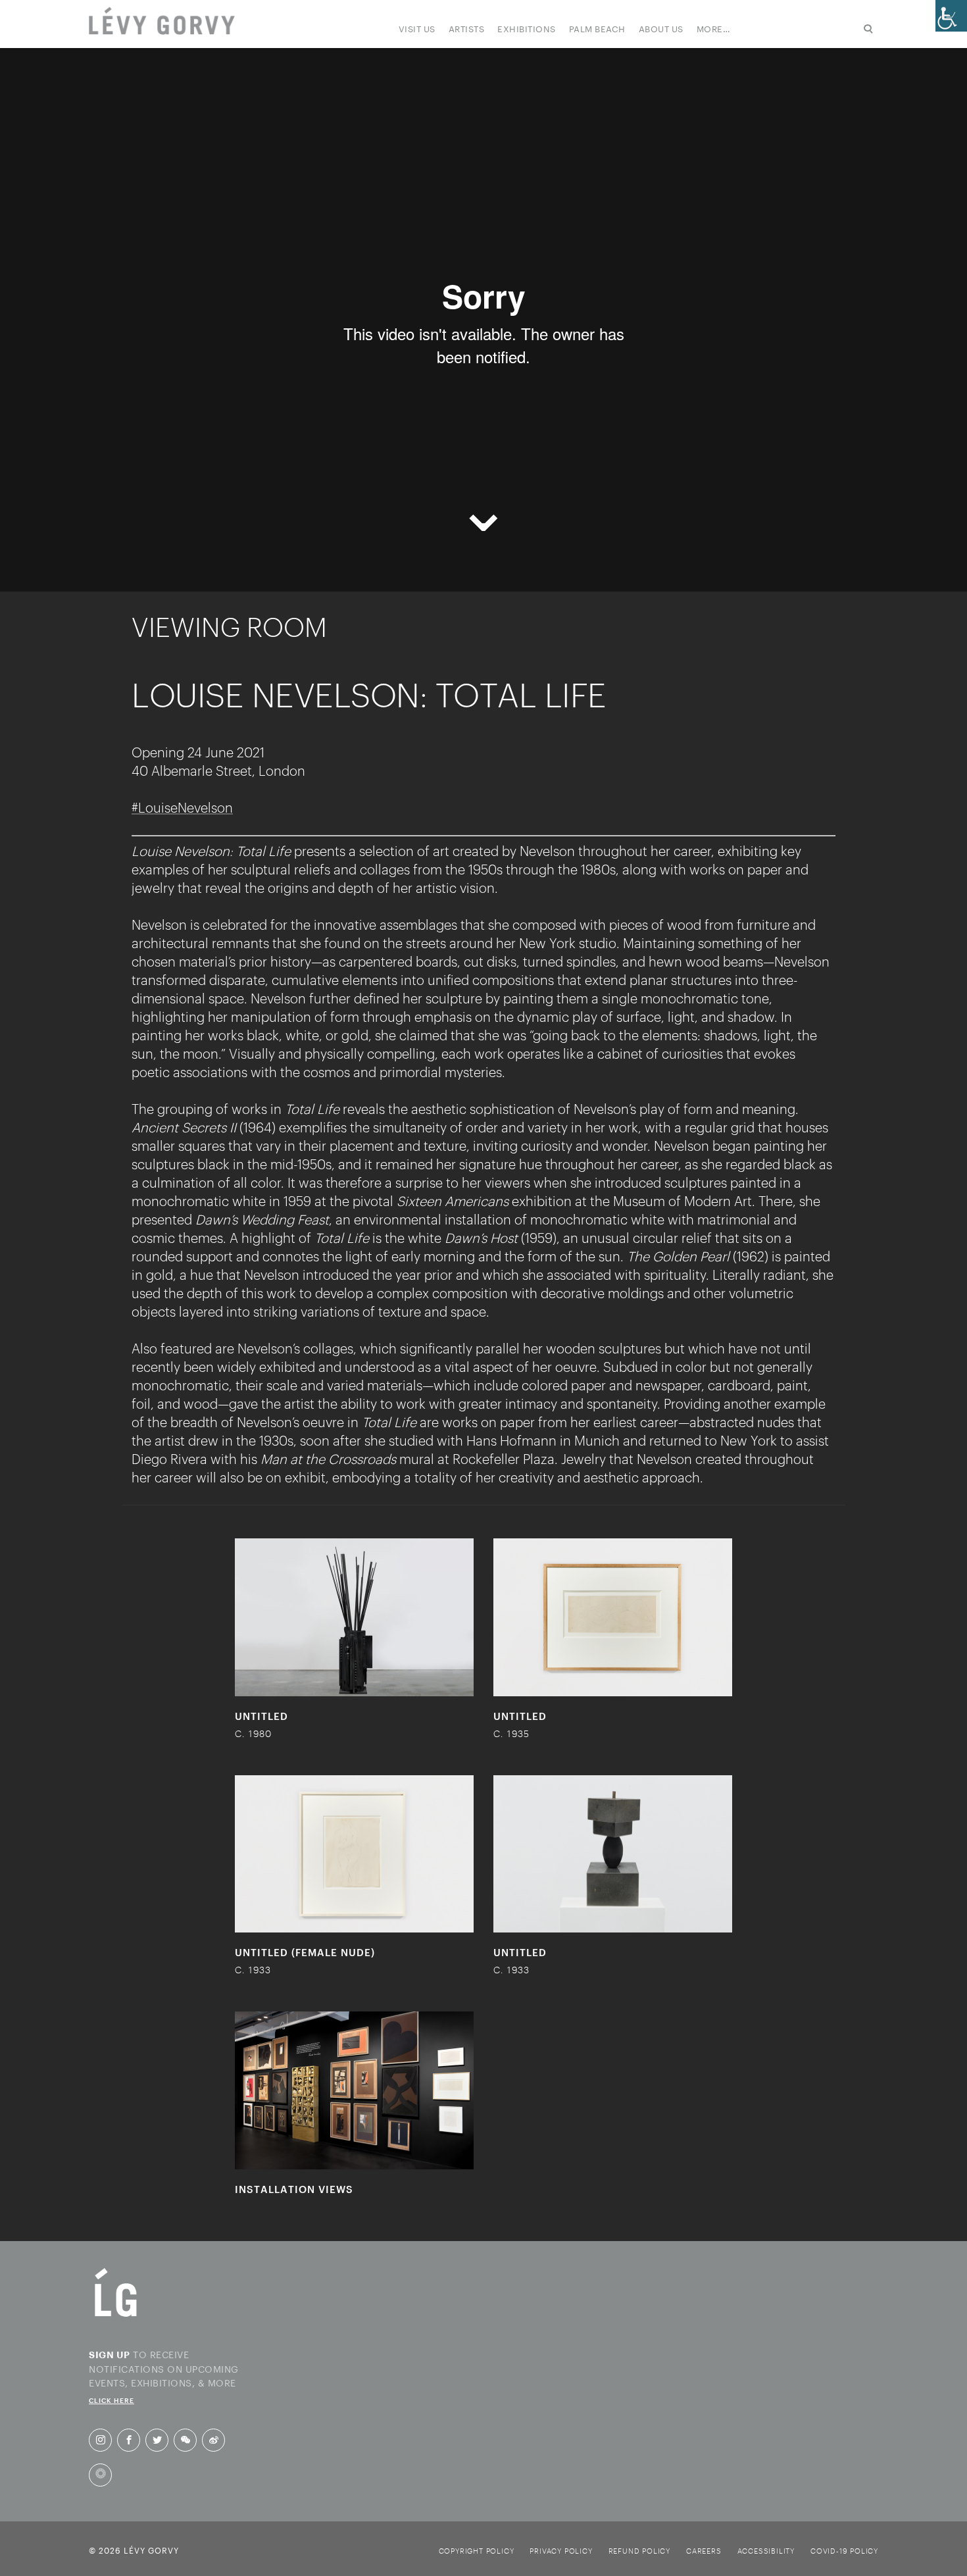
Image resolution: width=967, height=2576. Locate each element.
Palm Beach (597, 28)
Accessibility (766, 2551)
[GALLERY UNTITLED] (354, 1617)
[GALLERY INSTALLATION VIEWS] (354, 2090)
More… (714, 28)
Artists (467, 28)
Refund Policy (639, 2551)
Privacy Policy (561, 2551)
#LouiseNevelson (182, 807)
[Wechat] (186, 2440)
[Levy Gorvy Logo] (116, 2316)
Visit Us (417, 28)
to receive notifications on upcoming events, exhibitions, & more (164, 2375)
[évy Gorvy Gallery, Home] (162, 22)
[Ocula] (100, 2475)
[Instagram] (101, 2440)
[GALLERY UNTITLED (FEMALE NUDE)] (354, 1854)
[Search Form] (811, 36)
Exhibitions (527, 28)
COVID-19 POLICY (844, 2551)
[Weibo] (214, 2440)
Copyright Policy (477, 2551)
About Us (661, 28)
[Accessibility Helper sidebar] (951, 16)
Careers (704, 2551)
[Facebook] (129, 2440)
